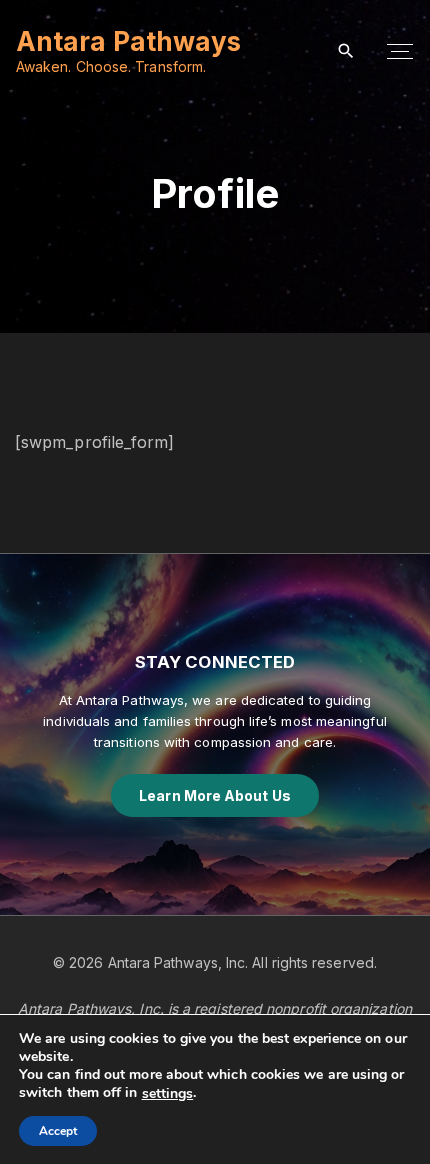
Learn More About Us (215, 795)
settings (168, 1094)
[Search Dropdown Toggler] (346, 51)
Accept (58, 1131)
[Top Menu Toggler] (400, 52)
